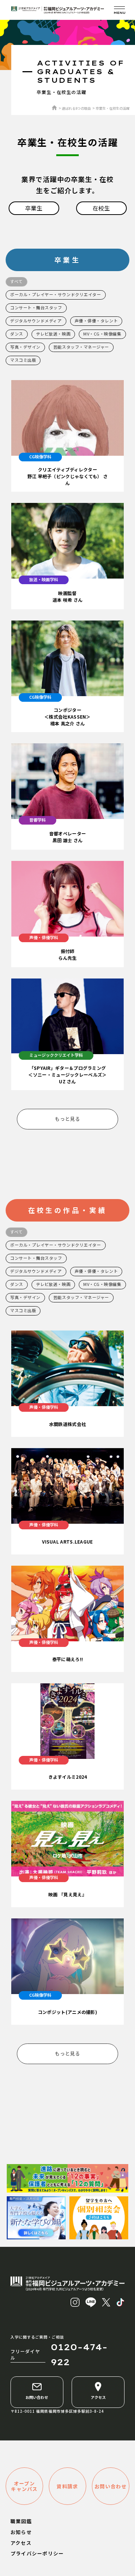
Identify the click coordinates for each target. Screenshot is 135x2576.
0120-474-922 (79, 2355)
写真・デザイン (25, 347)
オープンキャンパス (24, 2486)
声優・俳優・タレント (96, 321)
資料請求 (67, 2486)
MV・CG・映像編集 (102, 334)
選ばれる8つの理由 (76, 108)
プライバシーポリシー (37, 2553)
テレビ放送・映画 (53, 334)
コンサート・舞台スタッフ (36, 307)
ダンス (17, 334)
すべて (16, 281)
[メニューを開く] (119, 10)
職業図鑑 (21, 2521)
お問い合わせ (37, 2397)
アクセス (98, 2397)
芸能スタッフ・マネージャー (81, 347)
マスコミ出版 (23, 360)
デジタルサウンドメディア (36, 321)
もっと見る (67, 1119)
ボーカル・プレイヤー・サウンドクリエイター (56, 294)
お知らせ (21, 2532)
